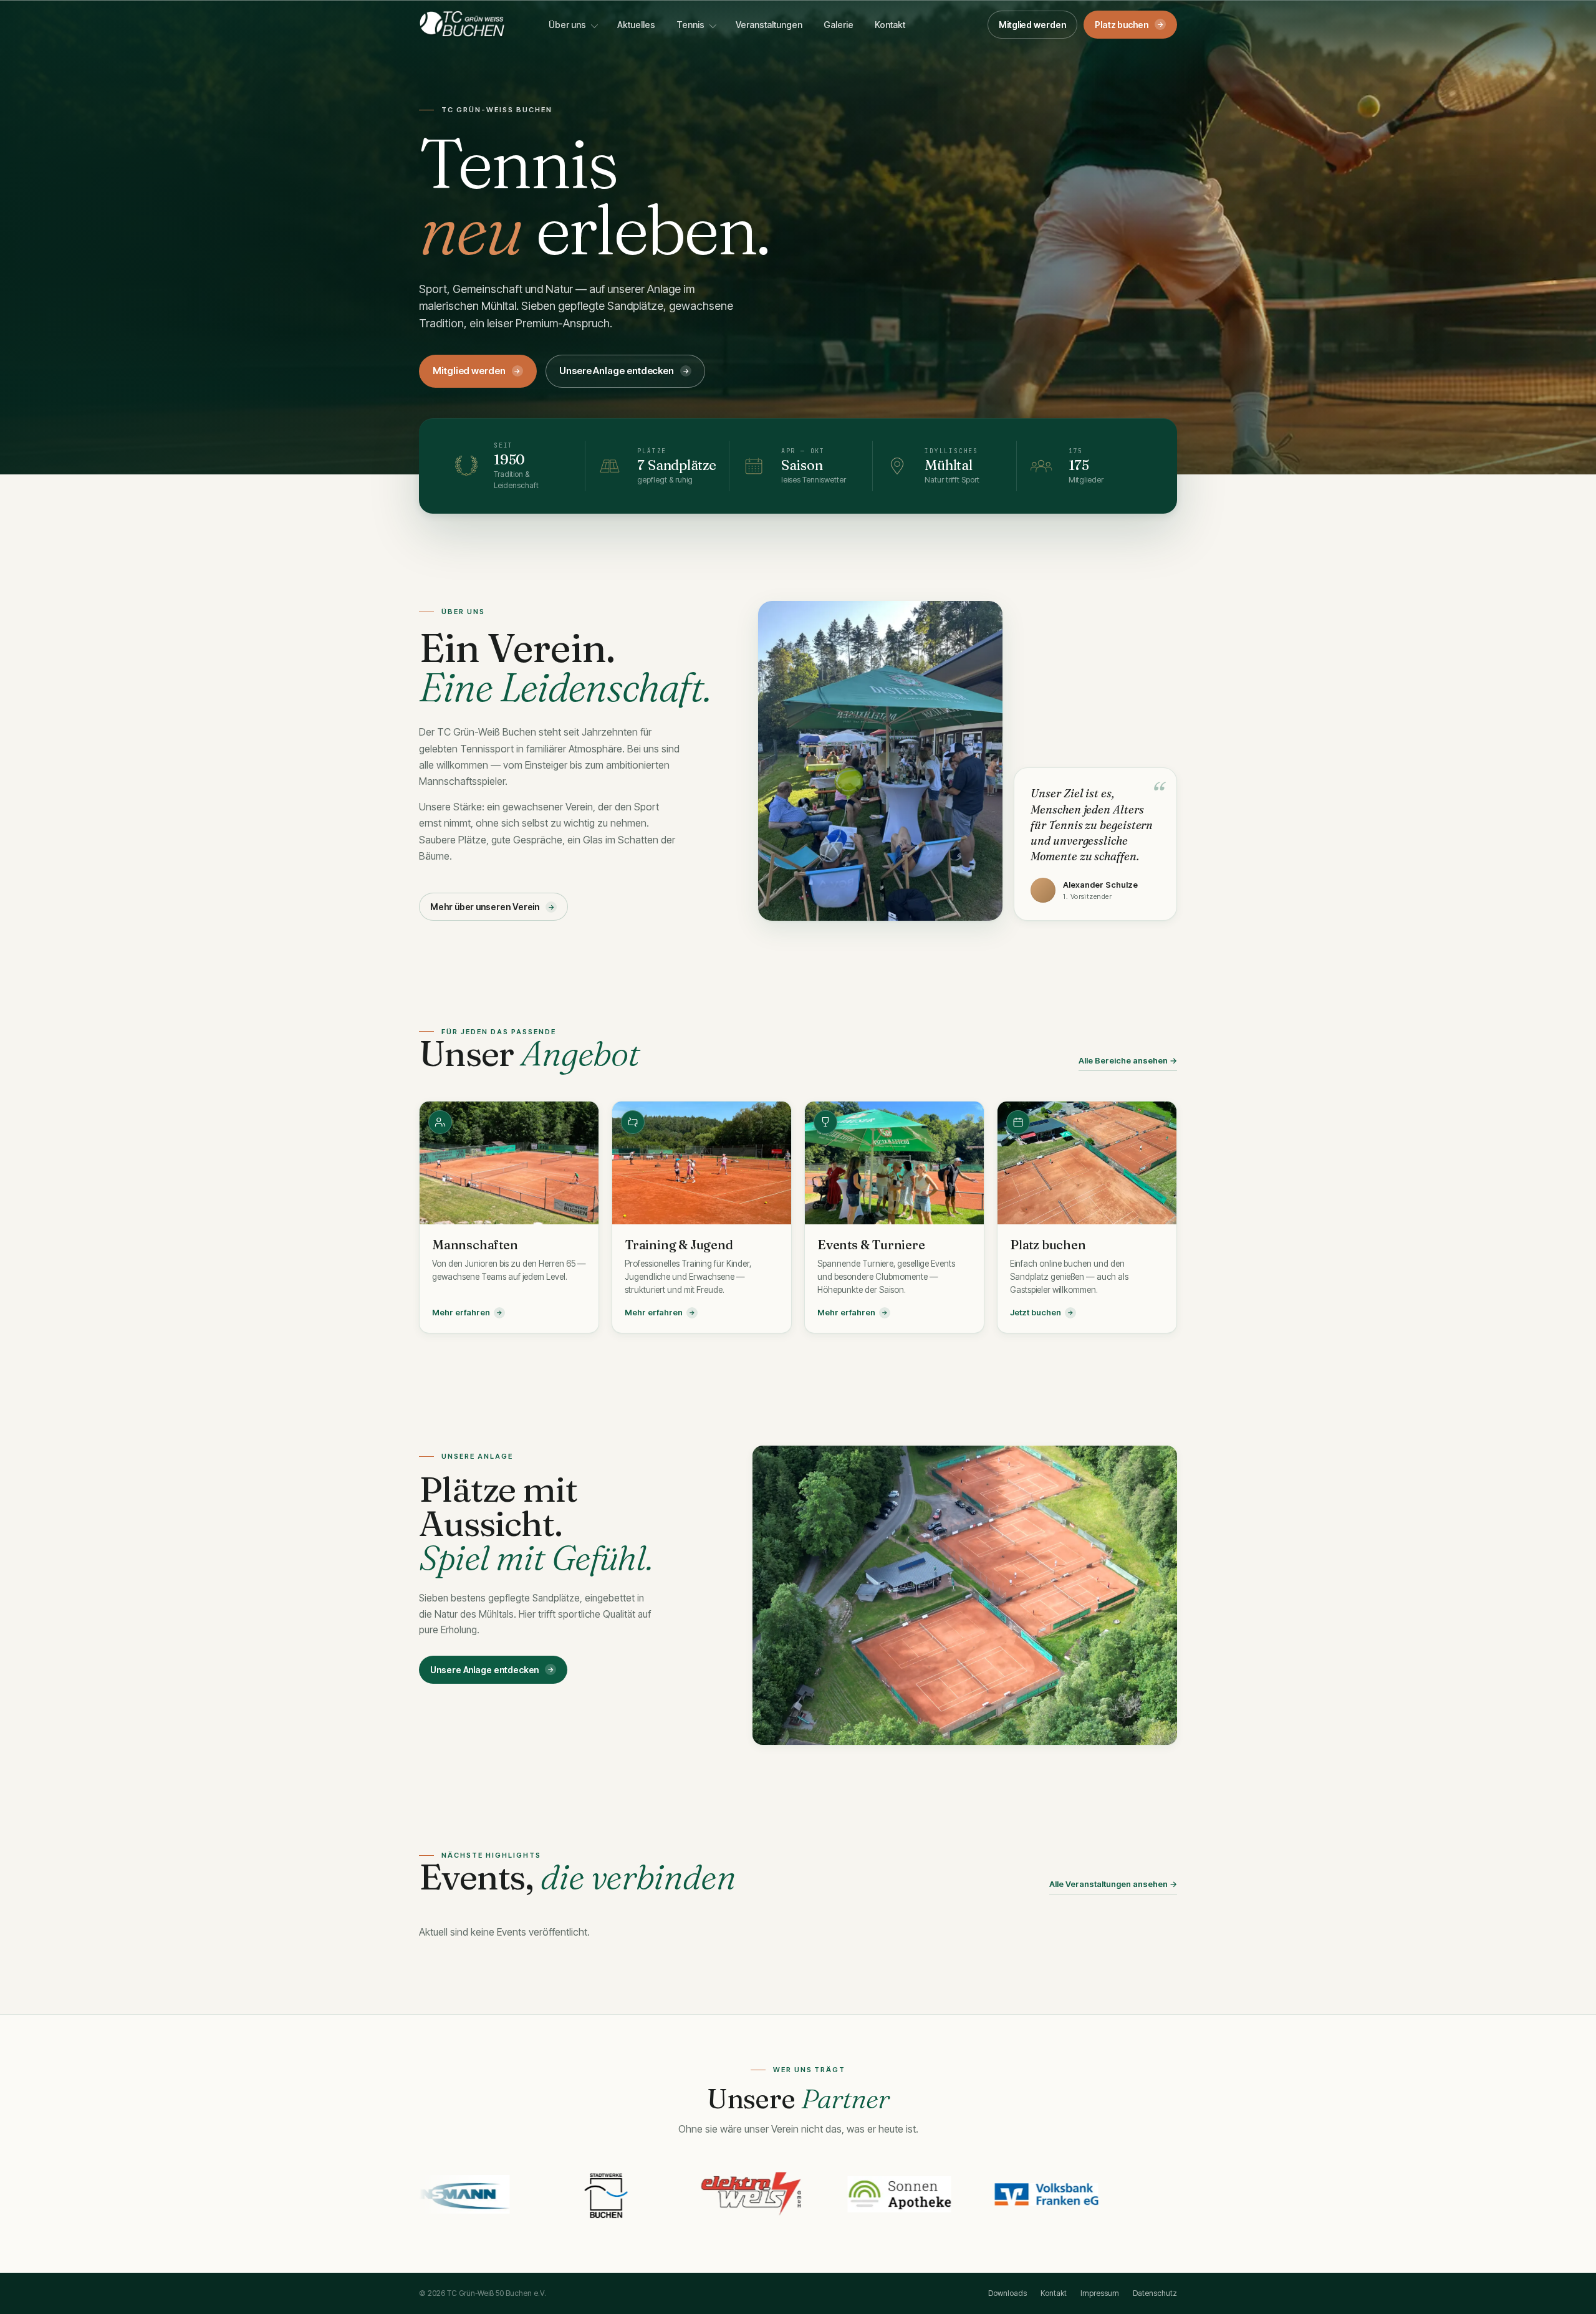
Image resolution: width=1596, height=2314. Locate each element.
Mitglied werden (1032, 25)
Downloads (1007, 2293)
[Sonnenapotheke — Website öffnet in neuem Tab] (709, 2194)
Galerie (839, 25)
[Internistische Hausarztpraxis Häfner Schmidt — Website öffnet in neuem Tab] (1003, 2194)
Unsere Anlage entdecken (624, 371)
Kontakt (890, 25)
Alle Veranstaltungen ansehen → (1113, 1884)
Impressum (1100, 2293)
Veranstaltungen (769, 25)
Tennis (690, 25)
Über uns (567, 25)
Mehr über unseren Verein (493, 907)
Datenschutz (1155, 2293)
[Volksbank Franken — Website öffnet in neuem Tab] (856, 2194)
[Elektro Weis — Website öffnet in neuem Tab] (562, 2194)
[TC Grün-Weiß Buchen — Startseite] (462, 24)
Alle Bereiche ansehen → (1128, 1060)
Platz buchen (1129, 25)
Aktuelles (636, 25)
